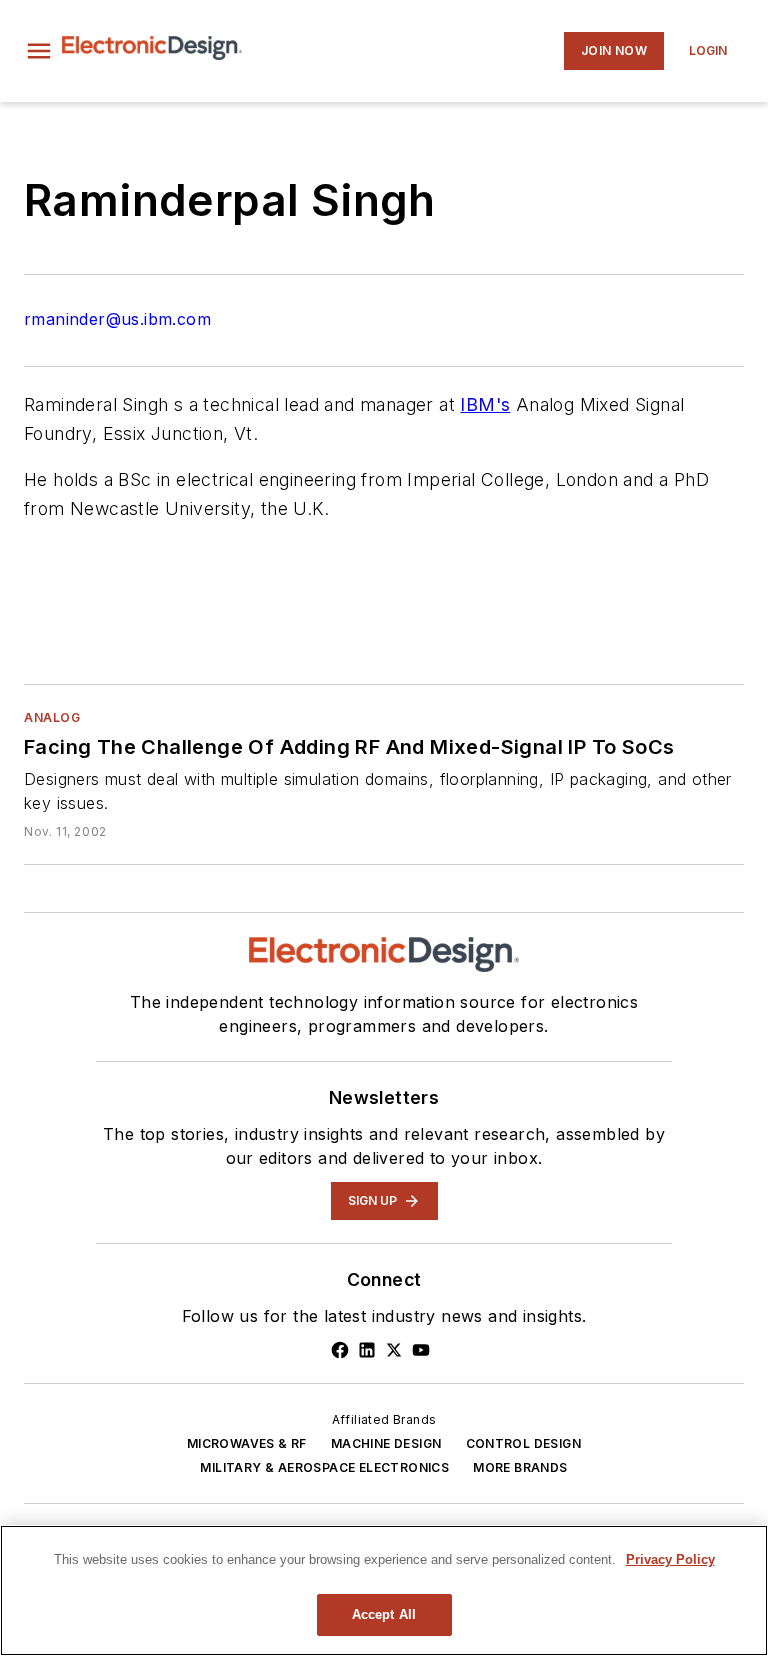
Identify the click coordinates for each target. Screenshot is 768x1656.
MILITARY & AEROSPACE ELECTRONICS (324, 1467)
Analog (52, 717)
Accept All (384, 1614)
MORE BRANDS (520, 1467)
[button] (39, 51)
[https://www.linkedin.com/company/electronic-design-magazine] (367, 1350)
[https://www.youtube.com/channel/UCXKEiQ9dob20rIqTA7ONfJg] (421, 1350)
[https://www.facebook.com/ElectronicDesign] (340, 1350)
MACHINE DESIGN (386, 1443)
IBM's (485, 404)
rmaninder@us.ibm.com (117, 319)
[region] (384, 1590)
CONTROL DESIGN (524, 1443)
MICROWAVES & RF (247, 1443)
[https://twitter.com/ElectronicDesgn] (394, 1350)
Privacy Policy (670, 1559)
